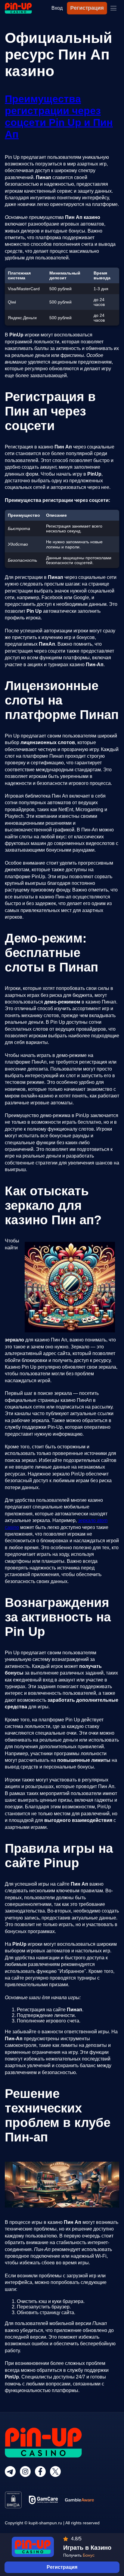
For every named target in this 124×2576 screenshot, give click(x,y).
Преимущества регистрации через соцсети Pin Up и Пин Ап (59, 116)
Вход (57, 8)
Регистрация (87, 8)
